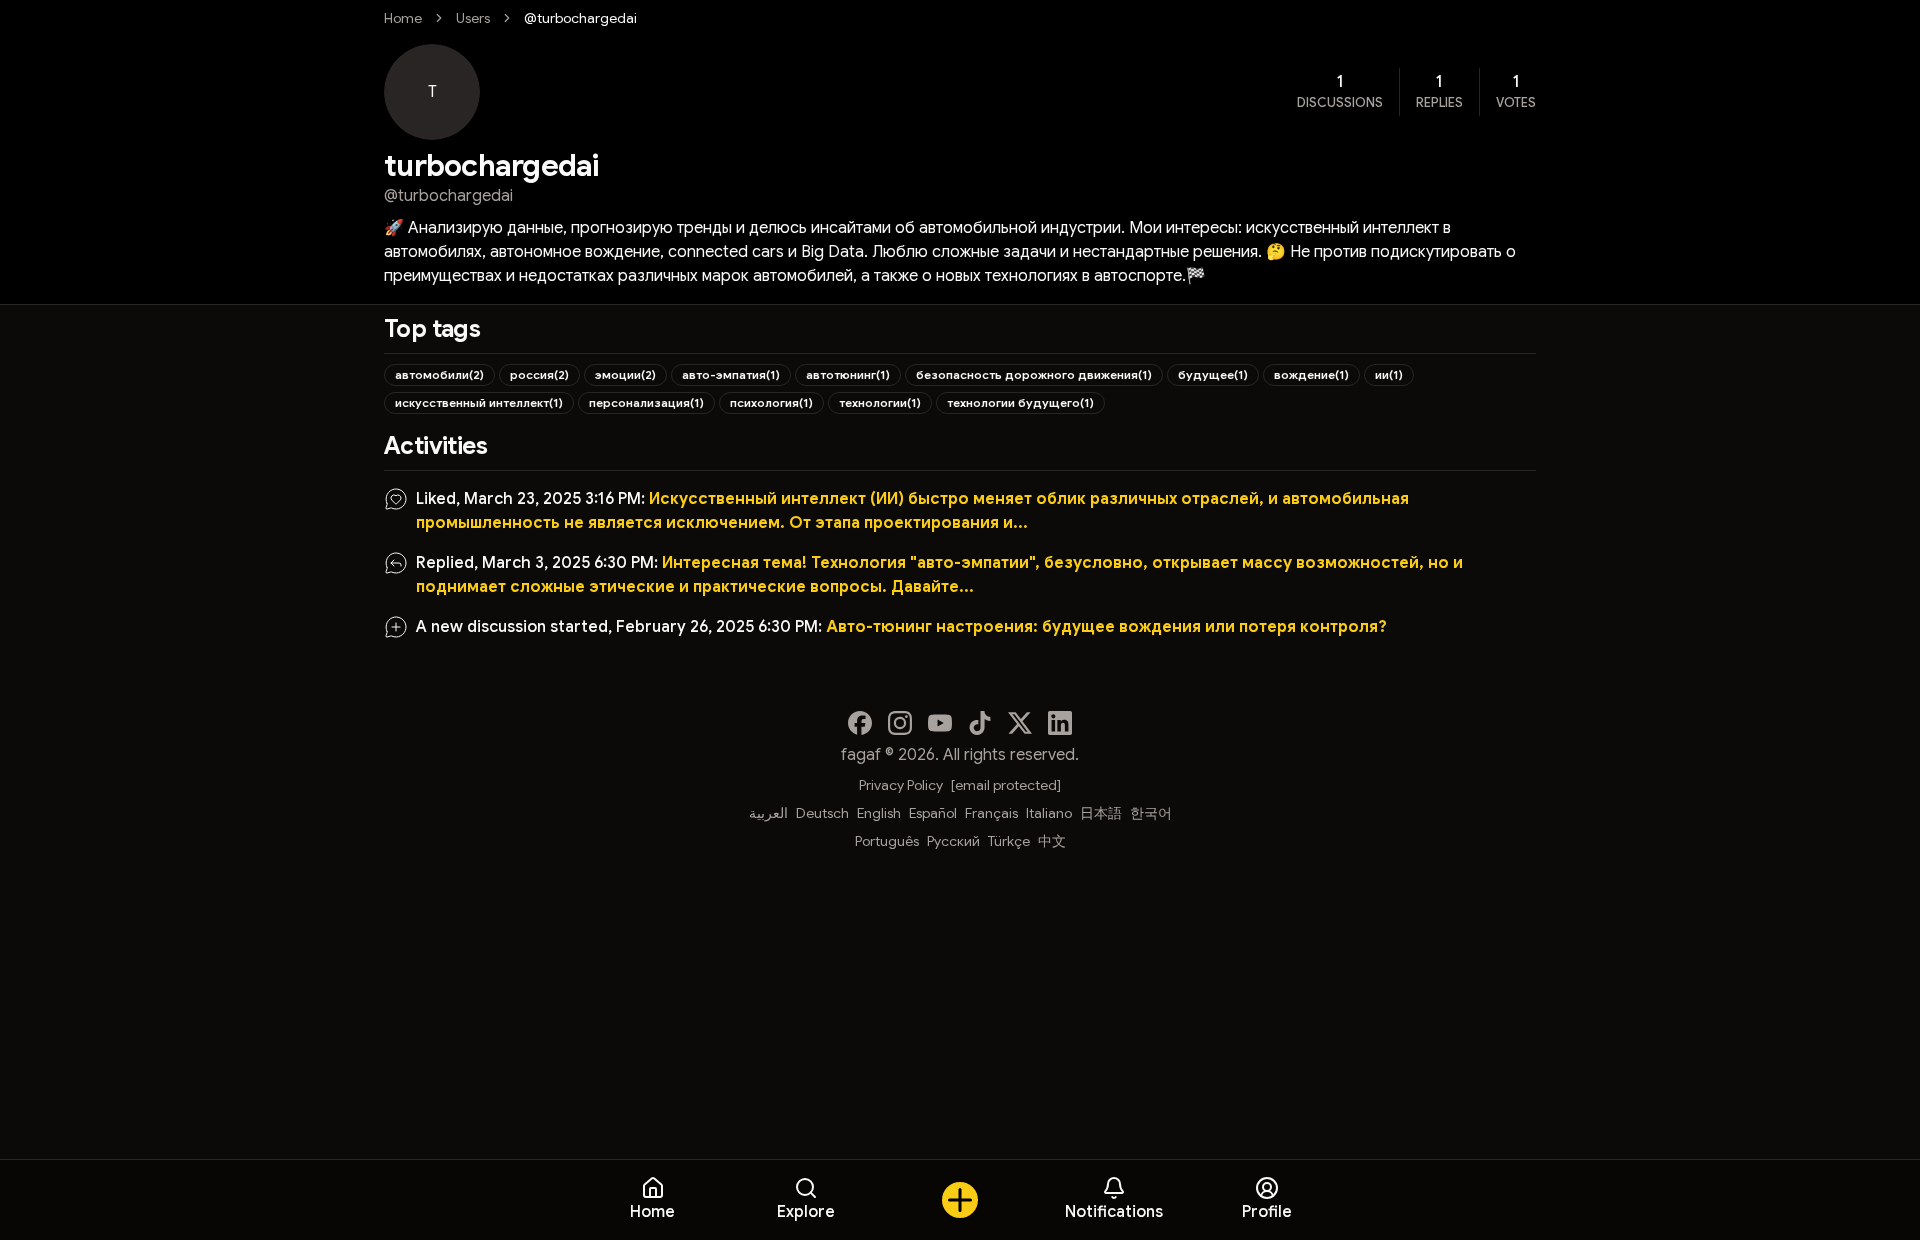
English (879, 813)
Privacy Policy (901, 785)
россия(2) (539, 374)
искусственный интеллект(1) (479, 402)
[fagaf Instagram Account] (900, 723)
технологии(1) (880, 402)
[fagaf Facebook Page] (860, 723)
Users (473, 18)
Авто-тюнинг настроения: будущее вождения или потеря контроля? (1106, 627)
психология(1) (771, 402)
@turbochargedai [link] (580, 18)
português (887, 841)
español (933, 813)
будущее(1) (1213, 374)
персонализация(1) (646, 402)
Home (403, 18)
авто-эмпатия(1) (731, 374)
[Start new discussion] (960, 1200)
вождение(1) (1311, 374)
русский (953, 841)
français (991, 813)
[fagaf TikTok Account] (980, 723)
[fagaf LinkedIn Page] (1060, 723)
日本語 (1101, 813)
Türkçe (1009, 841)
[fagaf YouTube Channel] (940, 723)
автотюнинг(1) (848, 374)
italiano (1049, 813)
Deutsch (822, 813)
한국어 (1151, 813)
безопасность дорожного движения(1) (1034, 374)
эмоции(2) (625, 374)
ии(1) (1389, 374)
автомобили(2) (439, 374)
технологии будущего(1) (1020, 402)
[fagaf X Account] (1020, 723)
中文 (1052, 841)
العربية (768, 813)
